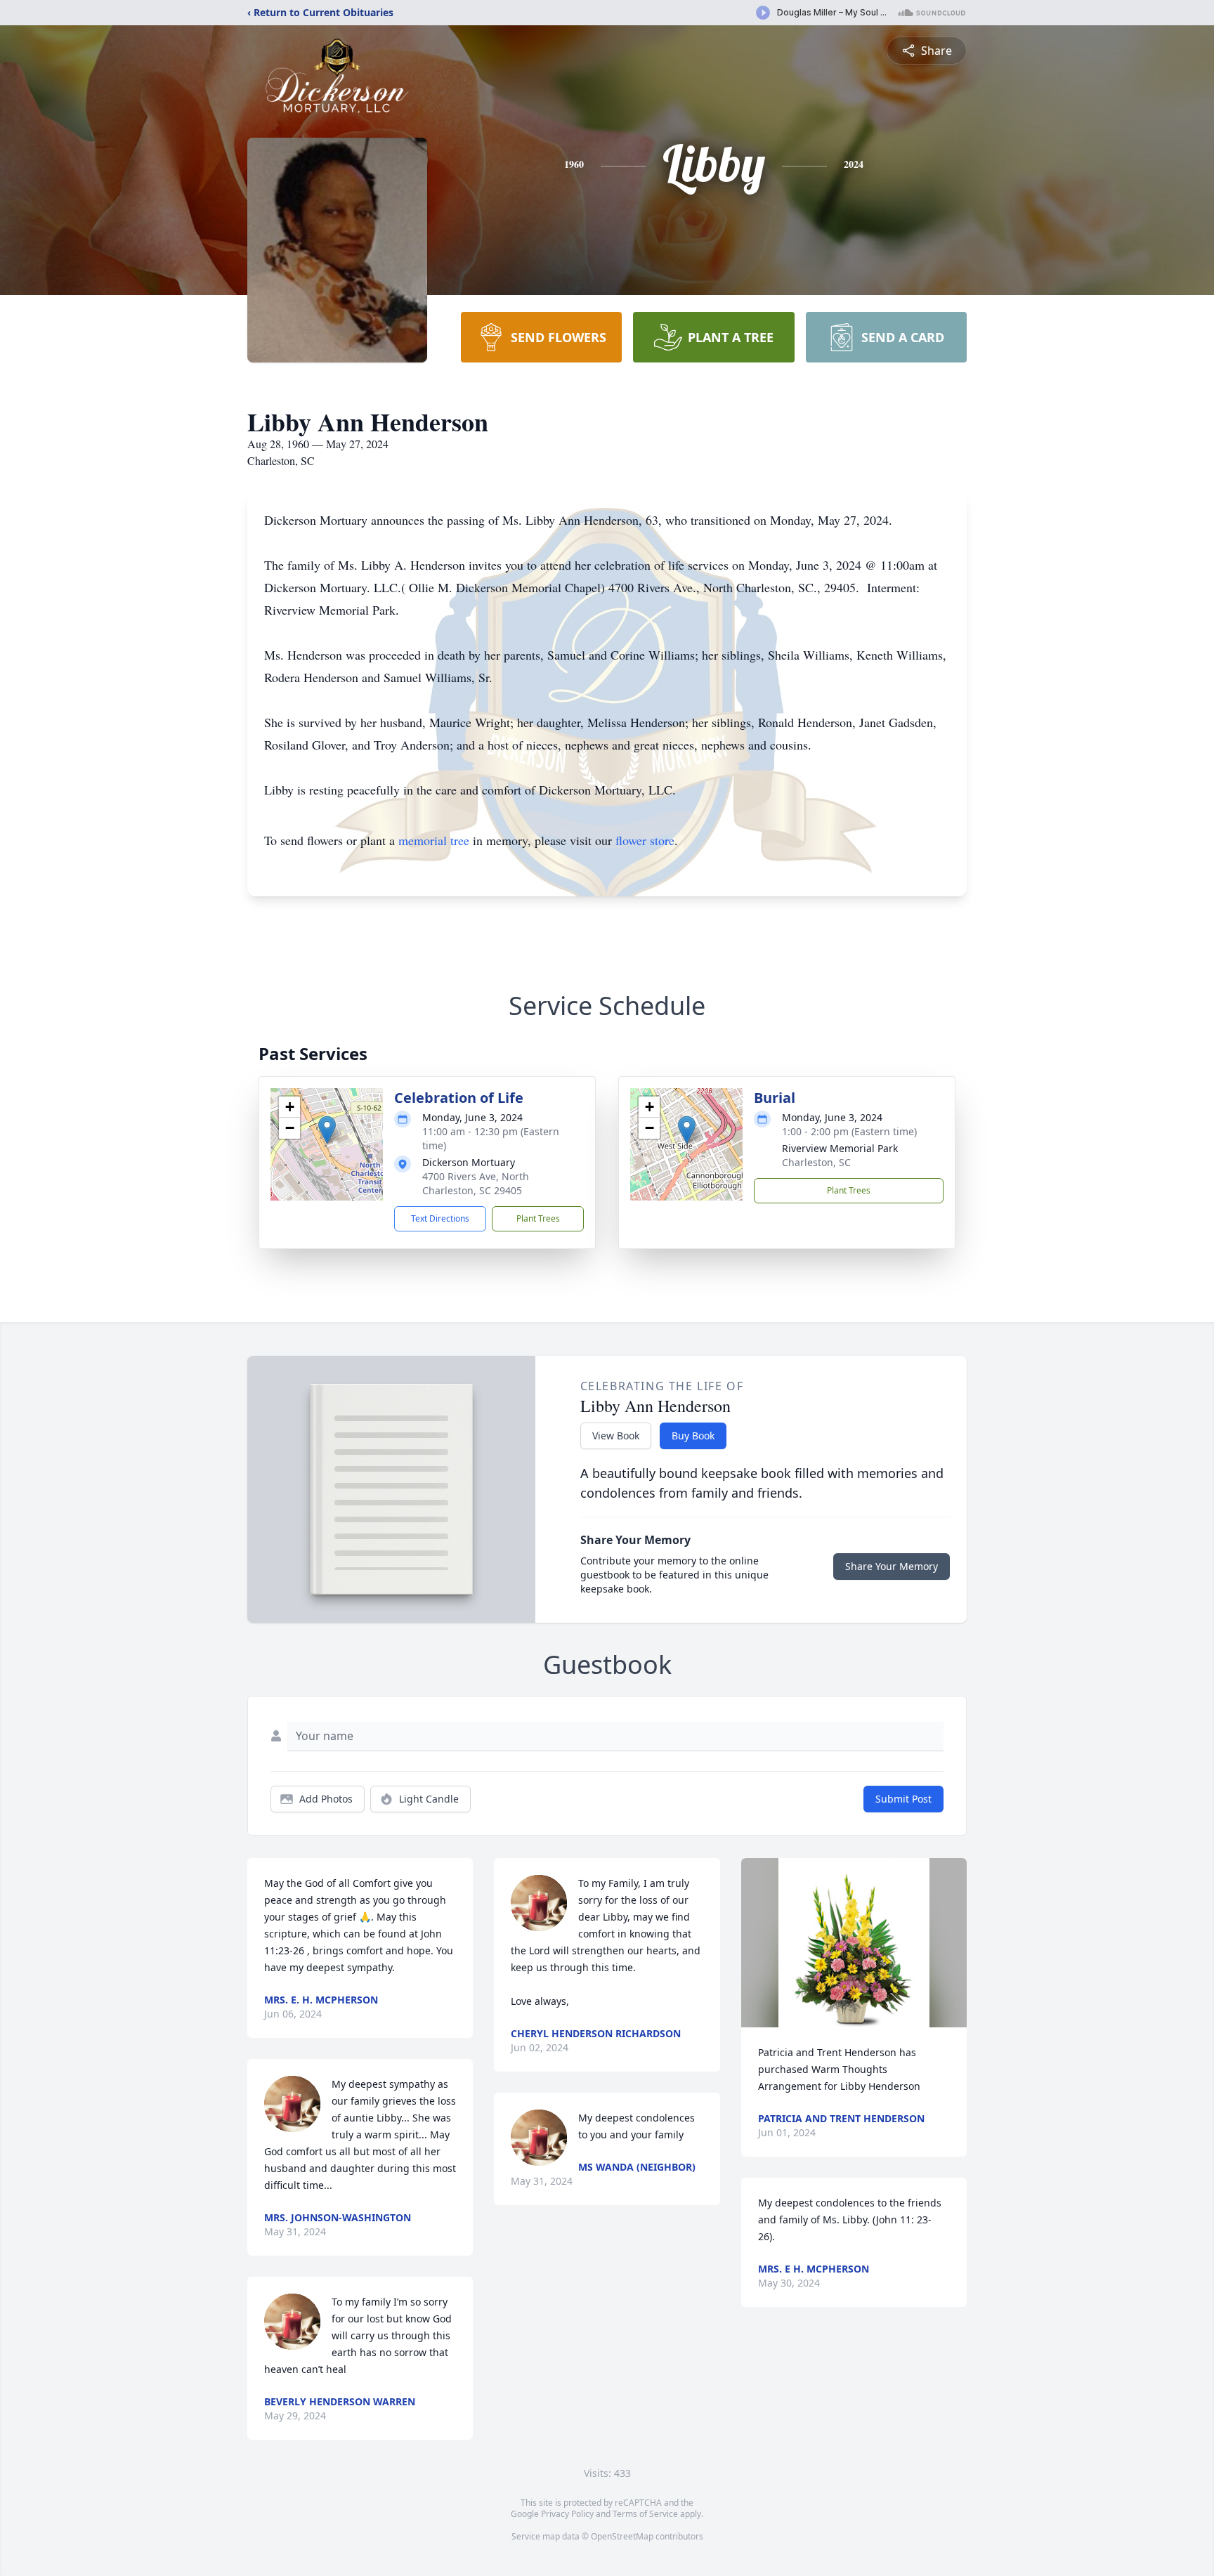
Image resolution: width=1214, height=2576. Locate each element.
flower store (645, 840)
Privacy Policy (567, 2514)
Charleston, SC (816, 1162)
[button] (327, 1130)
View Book (616, 1436)
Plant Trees (538, 1218)
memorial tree (434, 840)
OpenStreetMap (622, 2536)
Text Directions (440, 1218)
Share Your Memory (892, 1566)
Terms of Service (645, 2514)
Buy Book (693, 1436)
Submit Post (903, 1799)
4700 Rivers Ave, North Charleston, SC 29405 (476, 1183)
